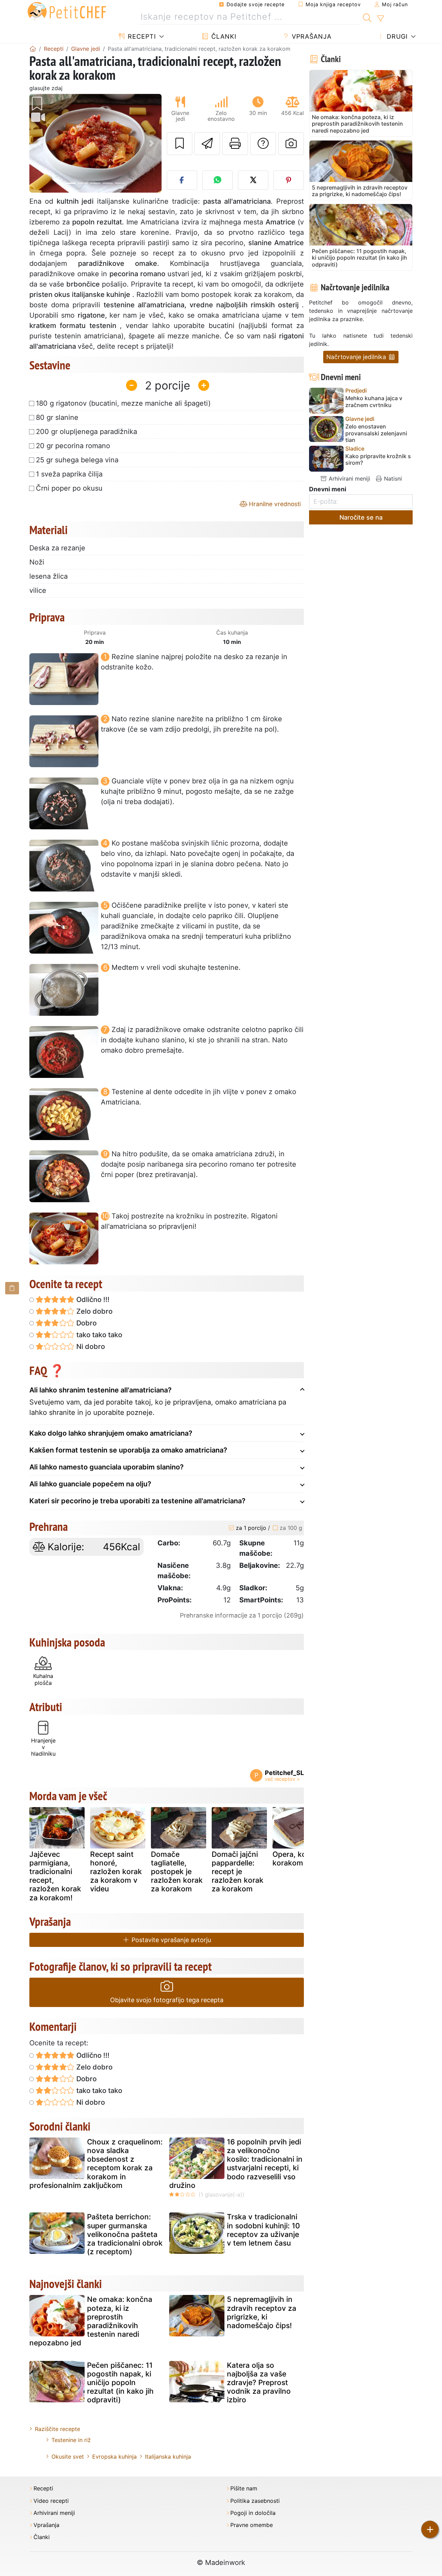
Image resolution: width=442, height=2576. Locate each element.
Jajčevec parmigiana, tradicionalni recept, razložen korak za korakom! (55, 1876)
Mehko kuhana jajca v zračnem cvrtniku (374, 402)
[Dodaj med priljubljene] (180, 144)
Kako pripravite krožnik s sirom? (378, 460)
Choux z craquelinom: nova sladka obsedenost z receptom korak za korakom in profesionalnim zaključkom (96, 2164)
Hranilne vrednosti (274, 504)
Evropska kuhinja (114, 2457)
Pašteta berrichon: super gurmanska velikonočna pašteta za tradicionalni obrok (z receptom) (125, 2234)
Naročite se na (361, 517)
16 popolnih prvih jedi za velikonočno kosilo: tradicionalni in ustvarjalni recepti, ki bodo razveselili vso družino (236, 2164)
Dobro (86, 1323)
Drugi (396, 36)
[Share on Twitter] (253, 180)
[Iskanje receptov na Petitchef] (367, 17)
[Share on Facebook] (182, 180)
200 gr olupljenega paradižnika (87, 432)
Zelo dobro (94, 1311)
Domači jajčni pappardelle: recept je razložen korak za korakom (238, 1872)
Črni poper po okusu (69, 488)
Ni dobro (90, 1347)
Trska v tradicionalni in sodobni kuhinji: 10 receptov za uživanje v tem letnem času (263, 2230)
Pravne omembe (252, 2525)
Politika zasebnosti (255, 2501)
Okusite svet (68, 2457)
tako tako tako (98, 1335)
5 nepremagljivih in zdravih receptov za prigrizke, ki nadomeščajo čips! (262, 2312)
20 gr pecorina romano (73, 446)
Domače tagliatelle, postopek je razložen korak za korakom (177, 1872)
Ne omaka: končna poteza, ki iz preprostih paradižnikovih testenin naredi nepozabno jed (91, 2321)
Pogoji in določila (253, 2513)
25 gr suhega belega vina (77, 460)
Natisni (392, 479)
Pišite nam (244, 2488)
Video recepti (51, 2501)
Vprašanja (311, 36)
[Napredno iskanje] (380, 19)
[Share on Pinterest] (289, 180)
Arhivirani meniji (349, 479)
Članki (223, 36)
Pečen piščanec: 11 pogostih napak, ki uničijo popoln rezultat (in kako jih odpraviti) (120, 2383)
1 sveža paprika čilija (69, 474)
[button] (39, 143)
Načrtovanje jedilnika (357, 357)
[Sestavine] (12, 1288)
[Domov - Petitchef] (33, 49)
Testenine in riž (71, 2440)
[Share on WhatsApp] (218, 180)
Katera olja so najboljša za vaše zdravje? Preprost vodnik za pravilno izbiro (259, 2383)
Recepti (141, 36)
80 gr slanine (57, 417)
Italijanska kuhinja (168, 2457)
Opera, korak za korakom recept (300, 1859)
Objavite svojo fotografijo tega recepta (167, 2000)
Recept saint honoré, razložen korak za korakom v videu (116, 1872)
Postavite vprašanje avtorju (170, 1940)
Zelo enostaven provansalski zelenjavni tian (376, 433)
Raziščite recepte (57, 2429)
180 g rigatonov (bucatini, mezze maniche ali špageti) (123, 403)
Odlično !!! (92, 1300)
